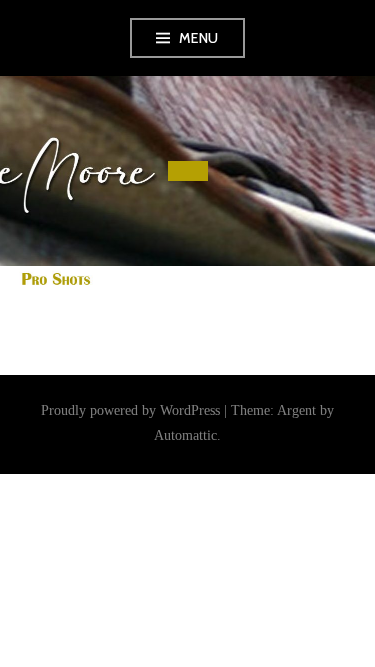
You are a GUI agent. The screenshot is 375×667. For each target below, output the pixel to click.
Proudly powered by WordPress (130, 410)
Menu (199, 38)
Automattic (185, 435)
